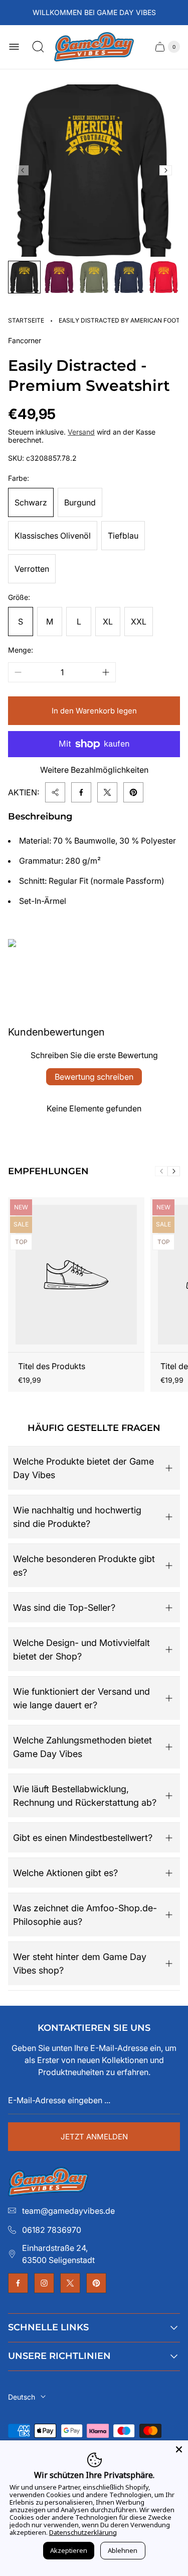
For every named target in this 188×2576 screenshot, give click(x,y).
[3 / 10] (94, 277)
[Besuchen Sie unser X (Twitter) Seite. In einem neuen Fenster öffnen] (70, 2283)
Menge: (21, 650)
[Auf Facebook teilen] (81, 792)
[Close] (179, 2449)
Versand (81, 432)
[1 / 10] (24, 277)
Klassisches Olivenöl (53, 536)
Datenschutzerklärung (83, 2532)
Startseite (26, 320)
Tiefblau (123, 536)
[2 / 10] (59, 277)
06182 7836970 (52, 2230)
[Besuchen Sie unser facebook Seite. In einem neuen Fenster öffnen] (18, 2283)
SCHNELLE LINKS (48, 2327)
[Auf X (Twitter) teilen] (107, 792)
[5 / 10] (164, 277)
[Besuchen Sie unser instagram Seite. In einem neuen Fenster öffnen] (44, 2283)
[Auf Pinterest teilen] (133, 792)
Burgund (80, 502)
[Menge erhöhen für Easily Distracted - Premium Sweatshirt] (106, 672)
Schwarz (31, 502)
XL (108, 622)
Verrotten (32, 569)
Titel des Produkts (52, 1366)
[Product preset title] (76, 1275)
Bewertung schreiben (94, 1077)
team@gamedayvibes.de (68, 2211)
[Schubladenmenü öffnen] (14, 47)
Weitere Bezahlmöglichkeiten (94, 770)
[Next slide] (166, 170)
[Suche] (38, 47)
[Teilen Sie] (55, 792)
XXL (139, 622)
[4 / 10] (129, 277)
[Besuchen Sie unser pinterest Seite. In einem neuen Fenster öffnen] (96, 2283)
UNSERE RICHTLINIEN (59, 2356)
